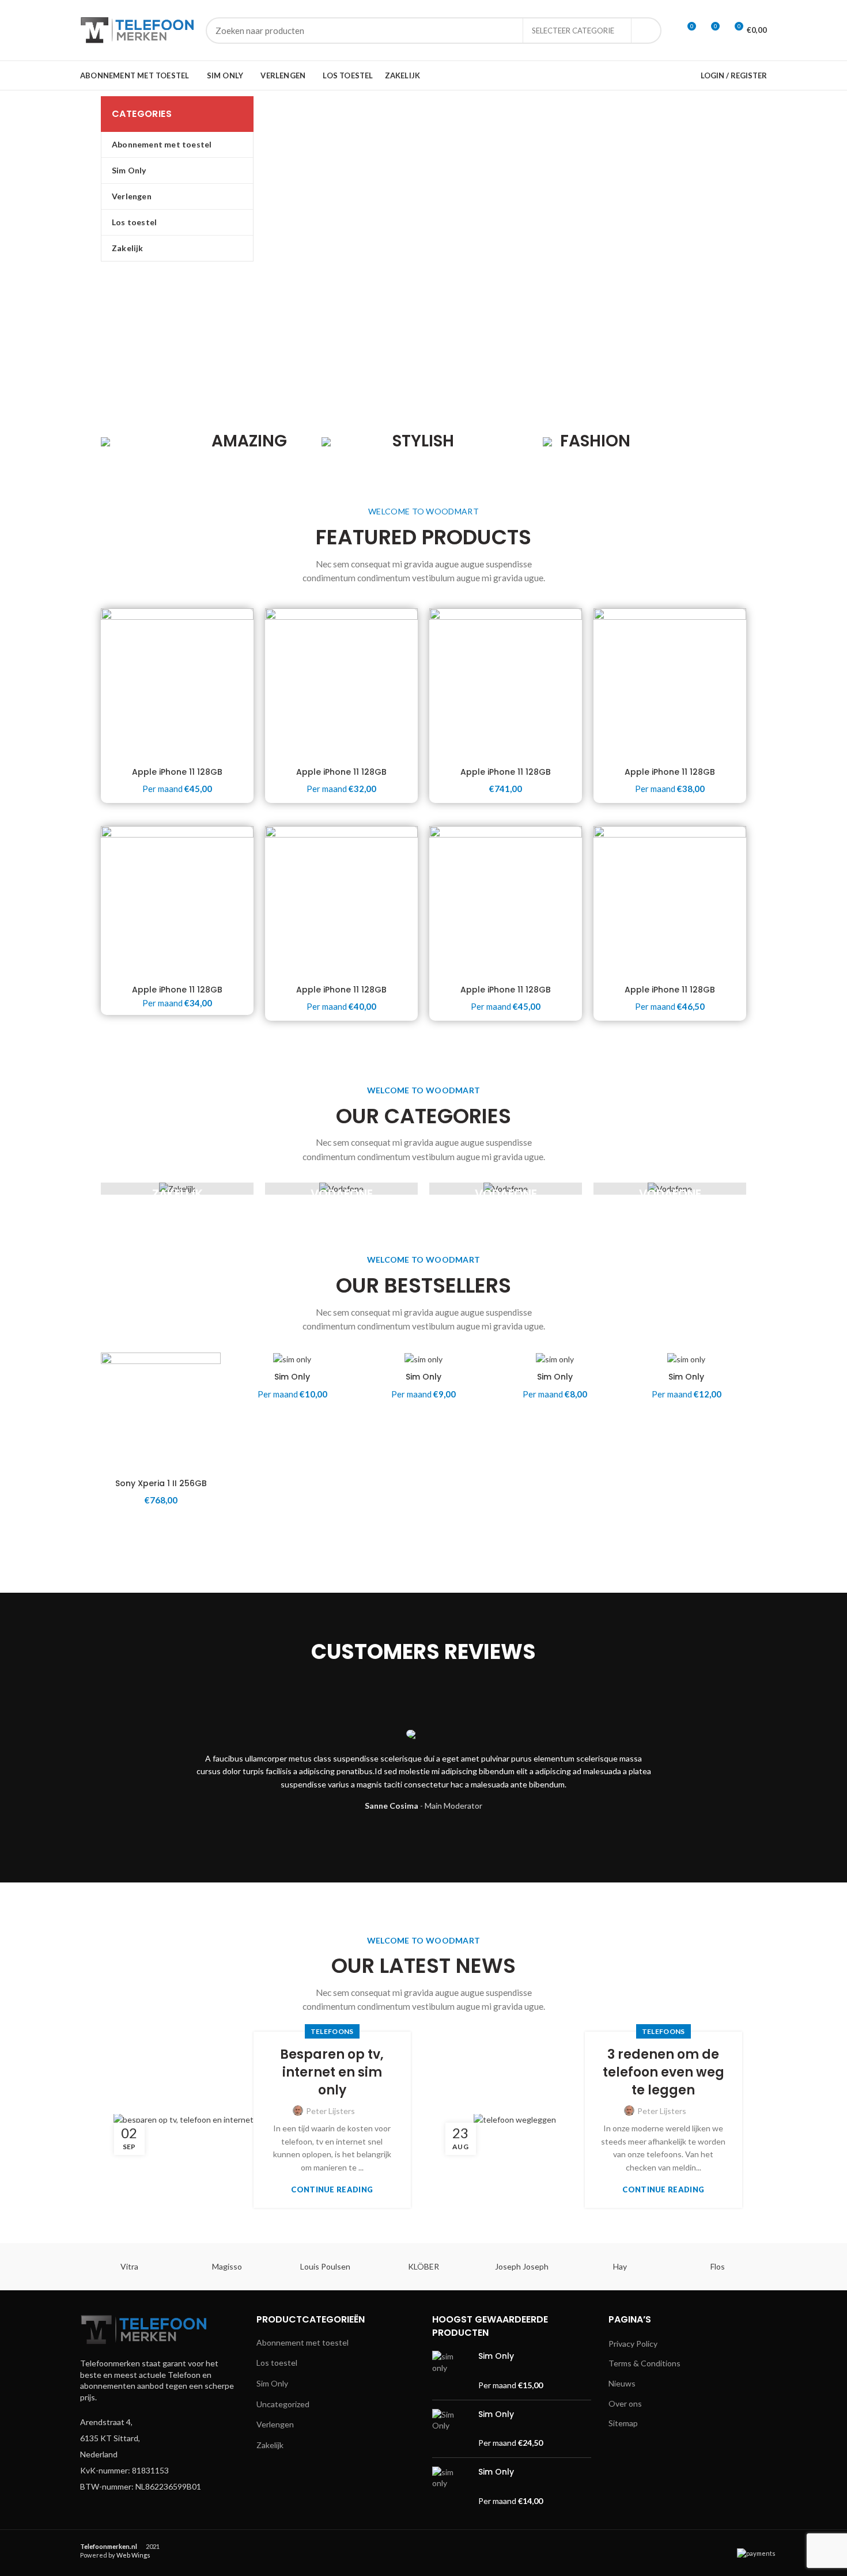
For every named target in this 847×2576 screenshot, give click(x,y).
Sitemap (623, 2423)
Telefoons (332, 2031)
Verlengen (275, 2424)
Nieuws (622, 2383)
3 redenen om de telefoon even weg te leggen (663, 2073)
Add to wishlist (212, 1371)
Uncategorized (283, 2404)
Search (646, 31)
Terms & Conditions (644, 2363)
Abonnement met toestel (302, 2342)
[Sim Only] (451, 2371)
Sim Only (292, 1377)
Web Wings (133, 2555)
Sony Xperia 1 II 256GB (161, 1483)
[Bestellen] (212, 1397)
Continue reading (332, 2190)
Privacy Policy (633, 2344)
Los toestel (277, 2363)
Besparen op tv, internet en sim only (332, 2073)
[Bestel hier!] (343, 1397)
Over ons (625, 2403)
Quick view (212, 1423)
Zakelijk (270, 2445)
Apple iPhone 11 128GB (177, 772)
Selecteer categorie (573, 31)
